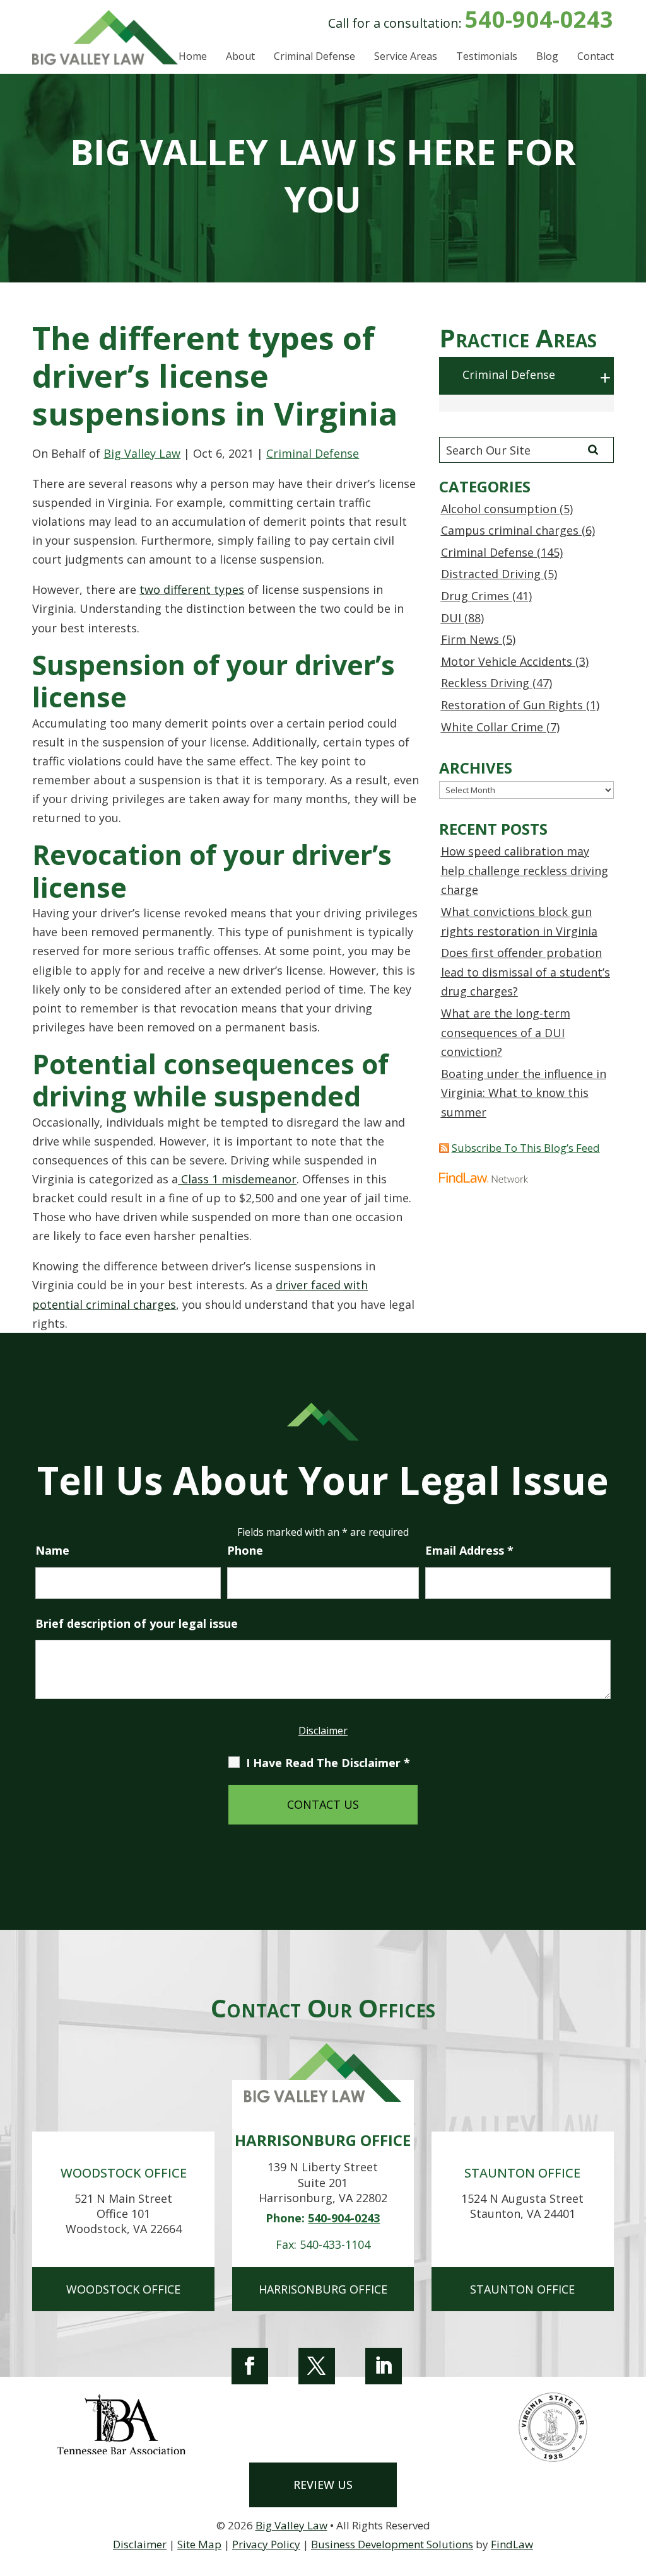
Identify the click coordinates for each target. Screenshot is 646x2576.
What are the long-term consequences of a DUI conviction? (506, 1032)
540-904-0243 (539, 19)
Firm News (470, 639)
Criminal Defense (314, 57)
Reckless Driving (485, 683)
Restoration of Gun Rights (512, 705)
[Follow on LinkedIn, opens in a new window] (384, 2366)
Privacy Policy (266, 2544)
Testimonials (487, 57)
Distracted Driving (491, 574)
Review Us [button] (323, 2485)
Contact (596, 57)
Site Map (199, 2544)
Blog (547, 57)
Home (193, 57)
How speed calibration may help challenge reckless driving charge (525, 870)
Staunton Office (522, 2289)
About (240, 57)
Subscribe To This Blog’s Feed (526, 1148)
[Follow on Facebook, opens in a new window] (250, 2366)
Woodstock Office (123, 2289)
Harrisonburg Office (323, 2289)
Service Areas (406, 57)
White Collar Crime (492, 727)
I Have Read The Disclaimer (328, 1763)
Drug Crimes (475, 596)
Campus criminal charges (510, 530)
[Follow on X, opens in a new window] (317, 2366)
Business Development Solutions (392, 2544)
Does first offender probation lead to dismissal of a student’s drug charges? (526, 972)
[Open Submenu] (606, 378)
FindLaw (512, 2544)
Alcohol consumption (499, 509)
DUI (451, 618)
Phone (245, 1550)
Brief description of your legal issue (137, 1623)
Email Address (469, 1550)
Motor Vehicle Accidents (507, 661)
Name (52, 1550)
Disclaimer (323, 1731)
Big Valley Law (142, 453)
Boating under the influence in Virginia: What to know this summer (524, 1093)
